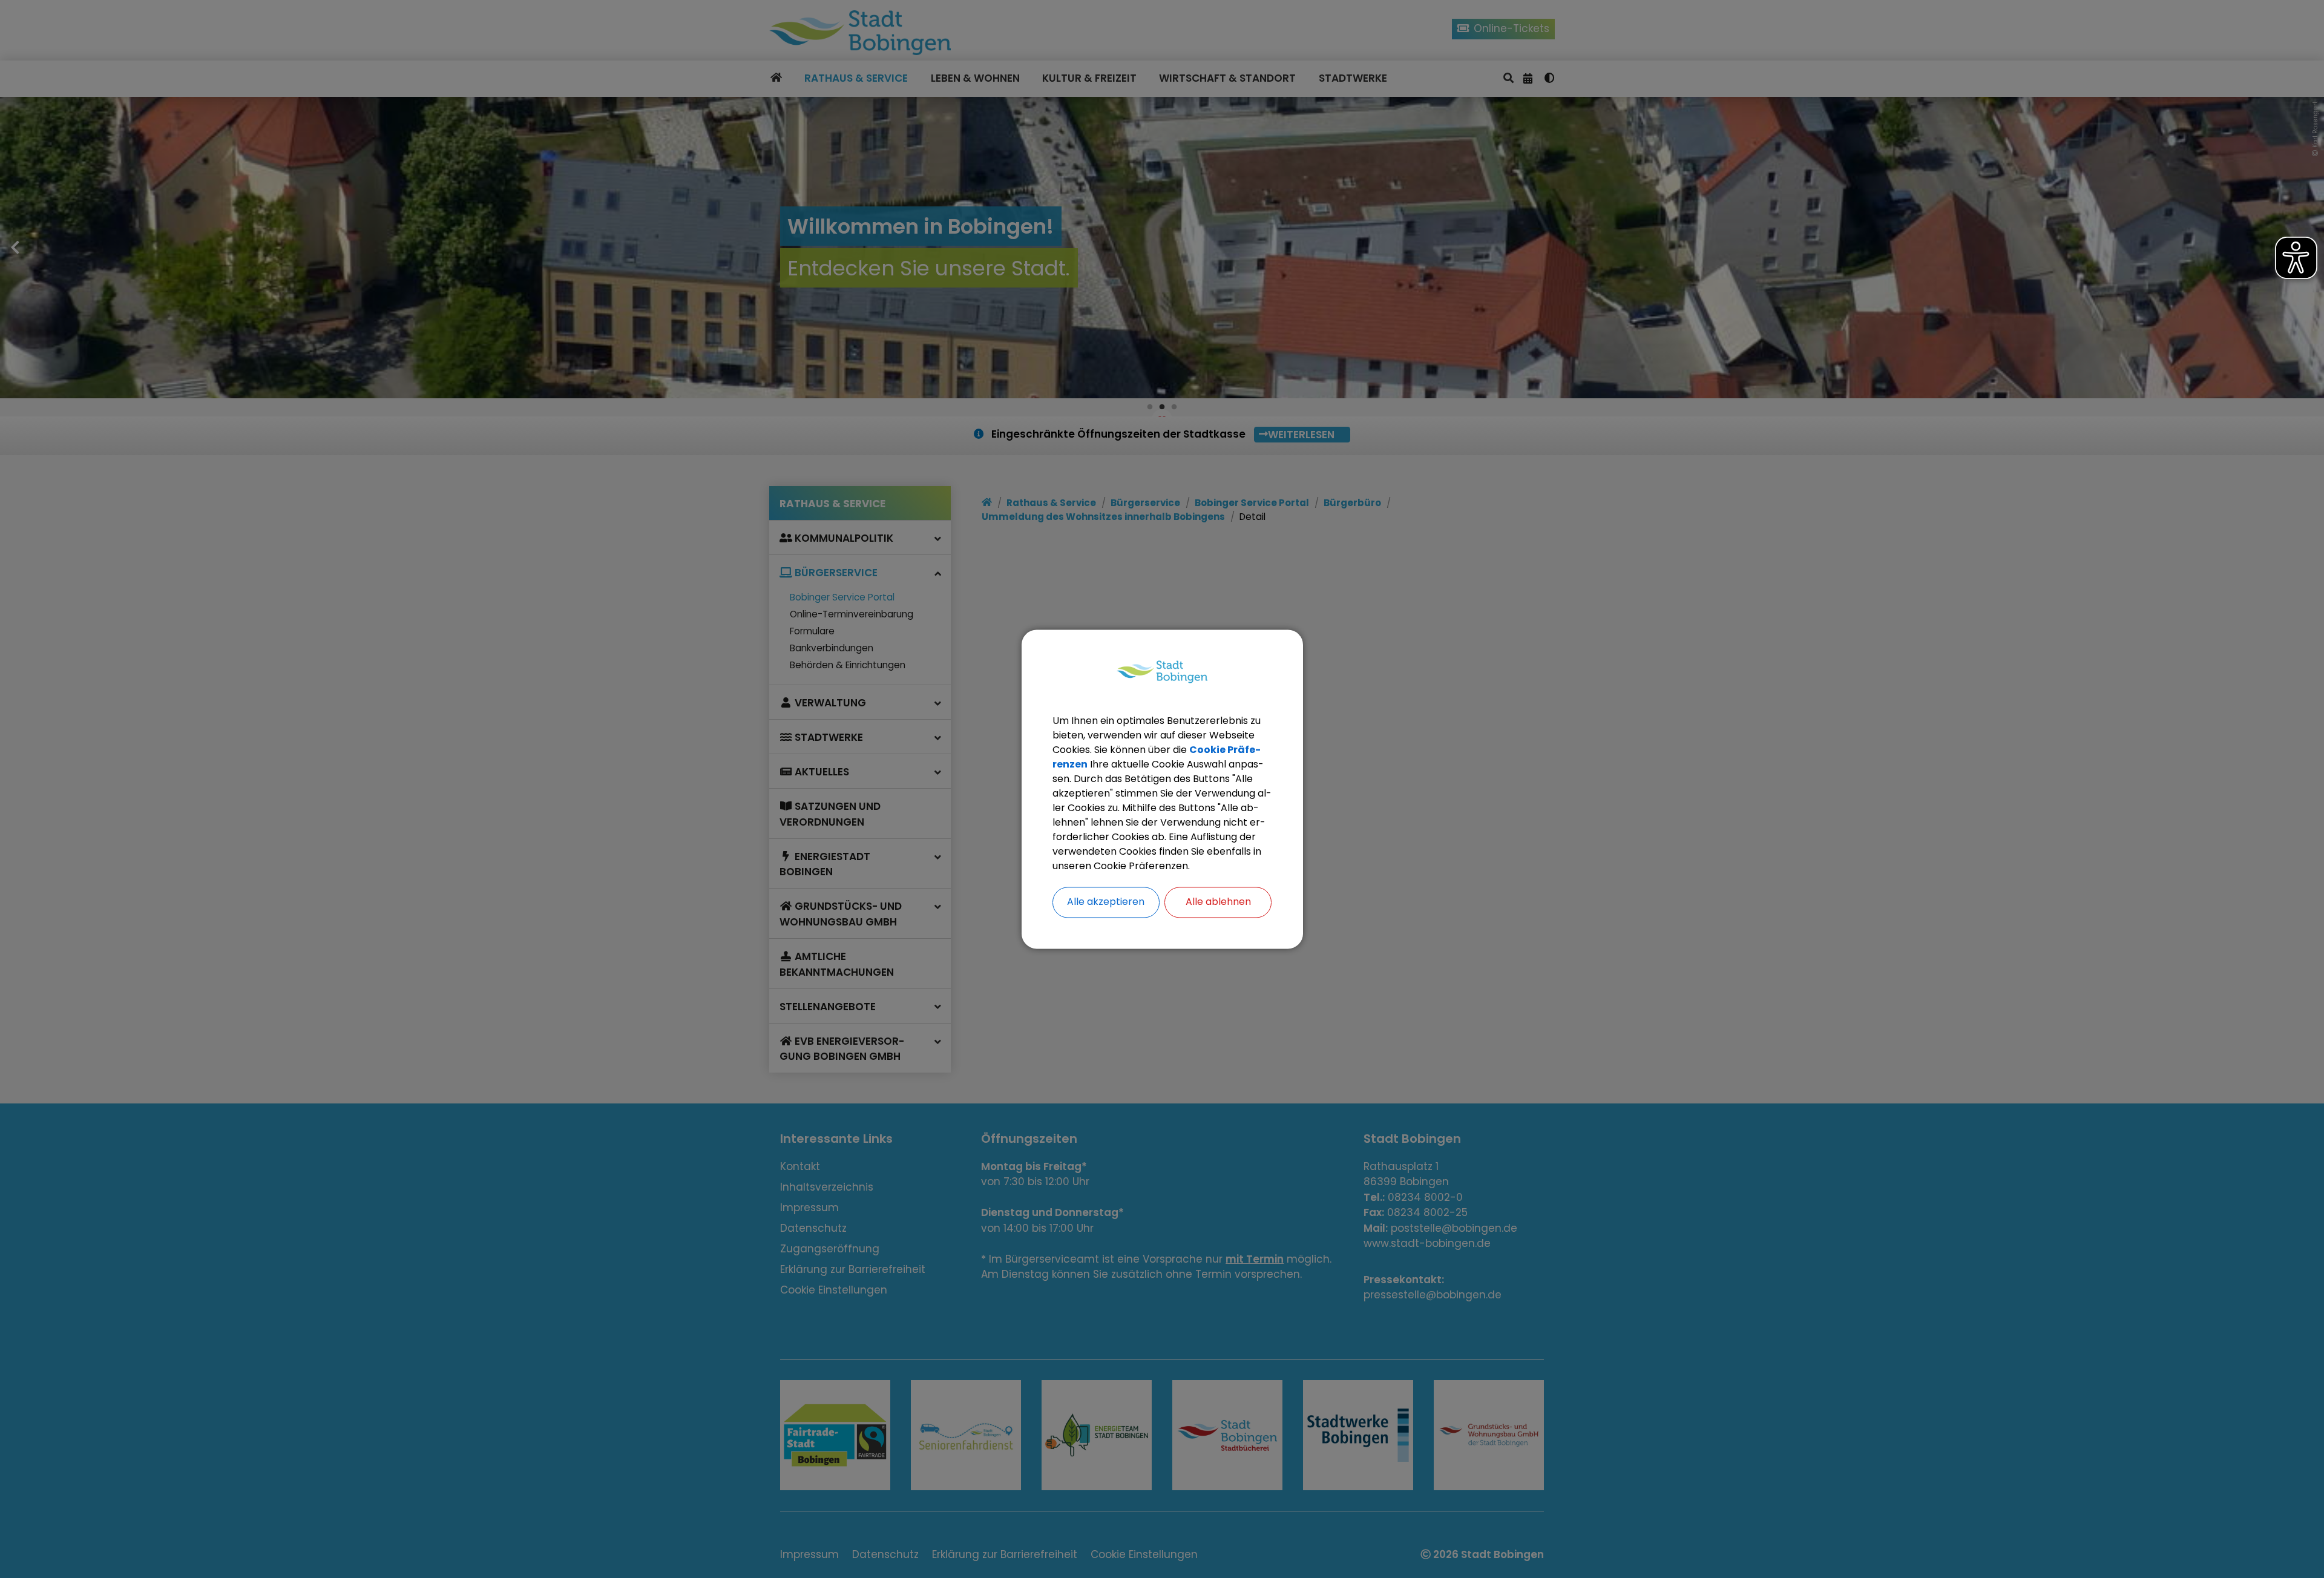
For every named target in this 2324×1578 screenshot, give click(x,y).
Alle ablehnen (1218, 902)
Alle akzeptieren (1106, 902)
